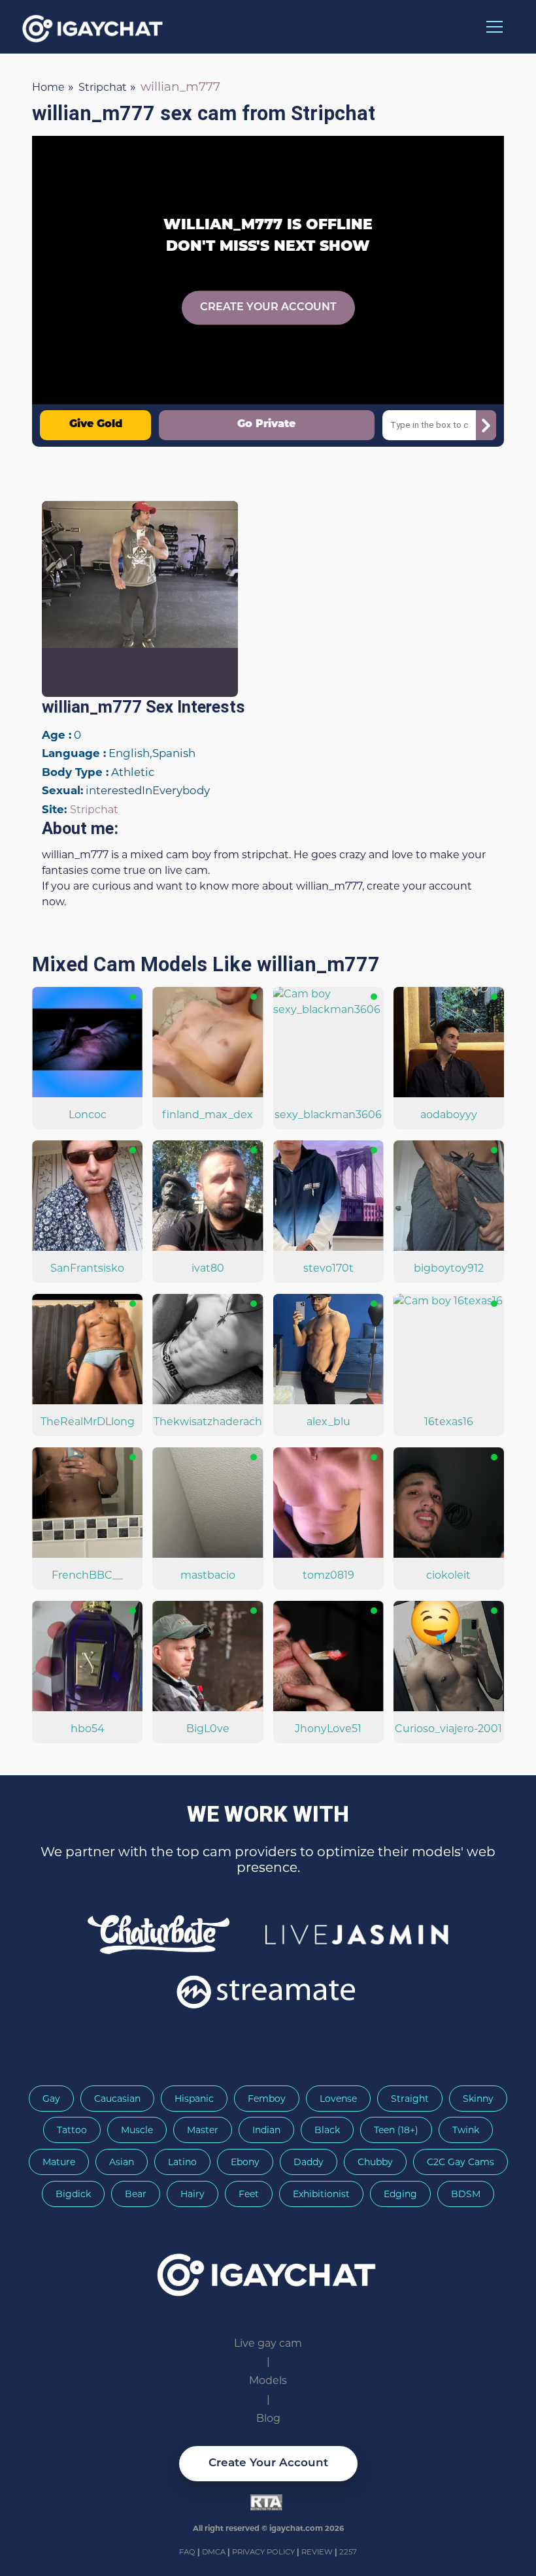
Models (268, 2380)
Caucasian (117, 2099)
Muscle (137, 2130)
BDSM (466, 2194)
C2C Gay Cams (461, 2162)
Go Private (266, 425)
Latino (182, 2162)
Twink (466, 2130)
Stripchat (94, 810)
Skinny (478, 2099)
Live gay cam (268, 2343)
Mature (59, 2162)
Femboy (267, 2099)
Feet (249, 2194)
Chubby (375, 2162)
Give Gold (96, 425)
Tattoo (72, 2130)
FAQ (188, 2552)
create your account (268, 308)
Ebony (245, 2162)
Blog (268, 2418)
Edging (400, 2194)
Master (203, 2130)
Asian (122, 2162)
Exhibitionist (321, 2194)
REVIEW (317, 2552)
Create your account (268, 2463)
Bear (136, 2194)
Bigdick (73, 2194)
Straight (410, 2099)
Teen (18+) (396, 2130)
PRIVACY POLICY (264, 2552)
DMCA (215, 2552)
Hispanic (194, 2099)
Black (327, 2130)
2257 (348, 2552)
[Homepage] (268, 2270)
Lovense (338, 2099)
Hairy (193, 2194)
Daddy (309, 2162)
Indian (266, 2130)
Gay (51, 2099)
